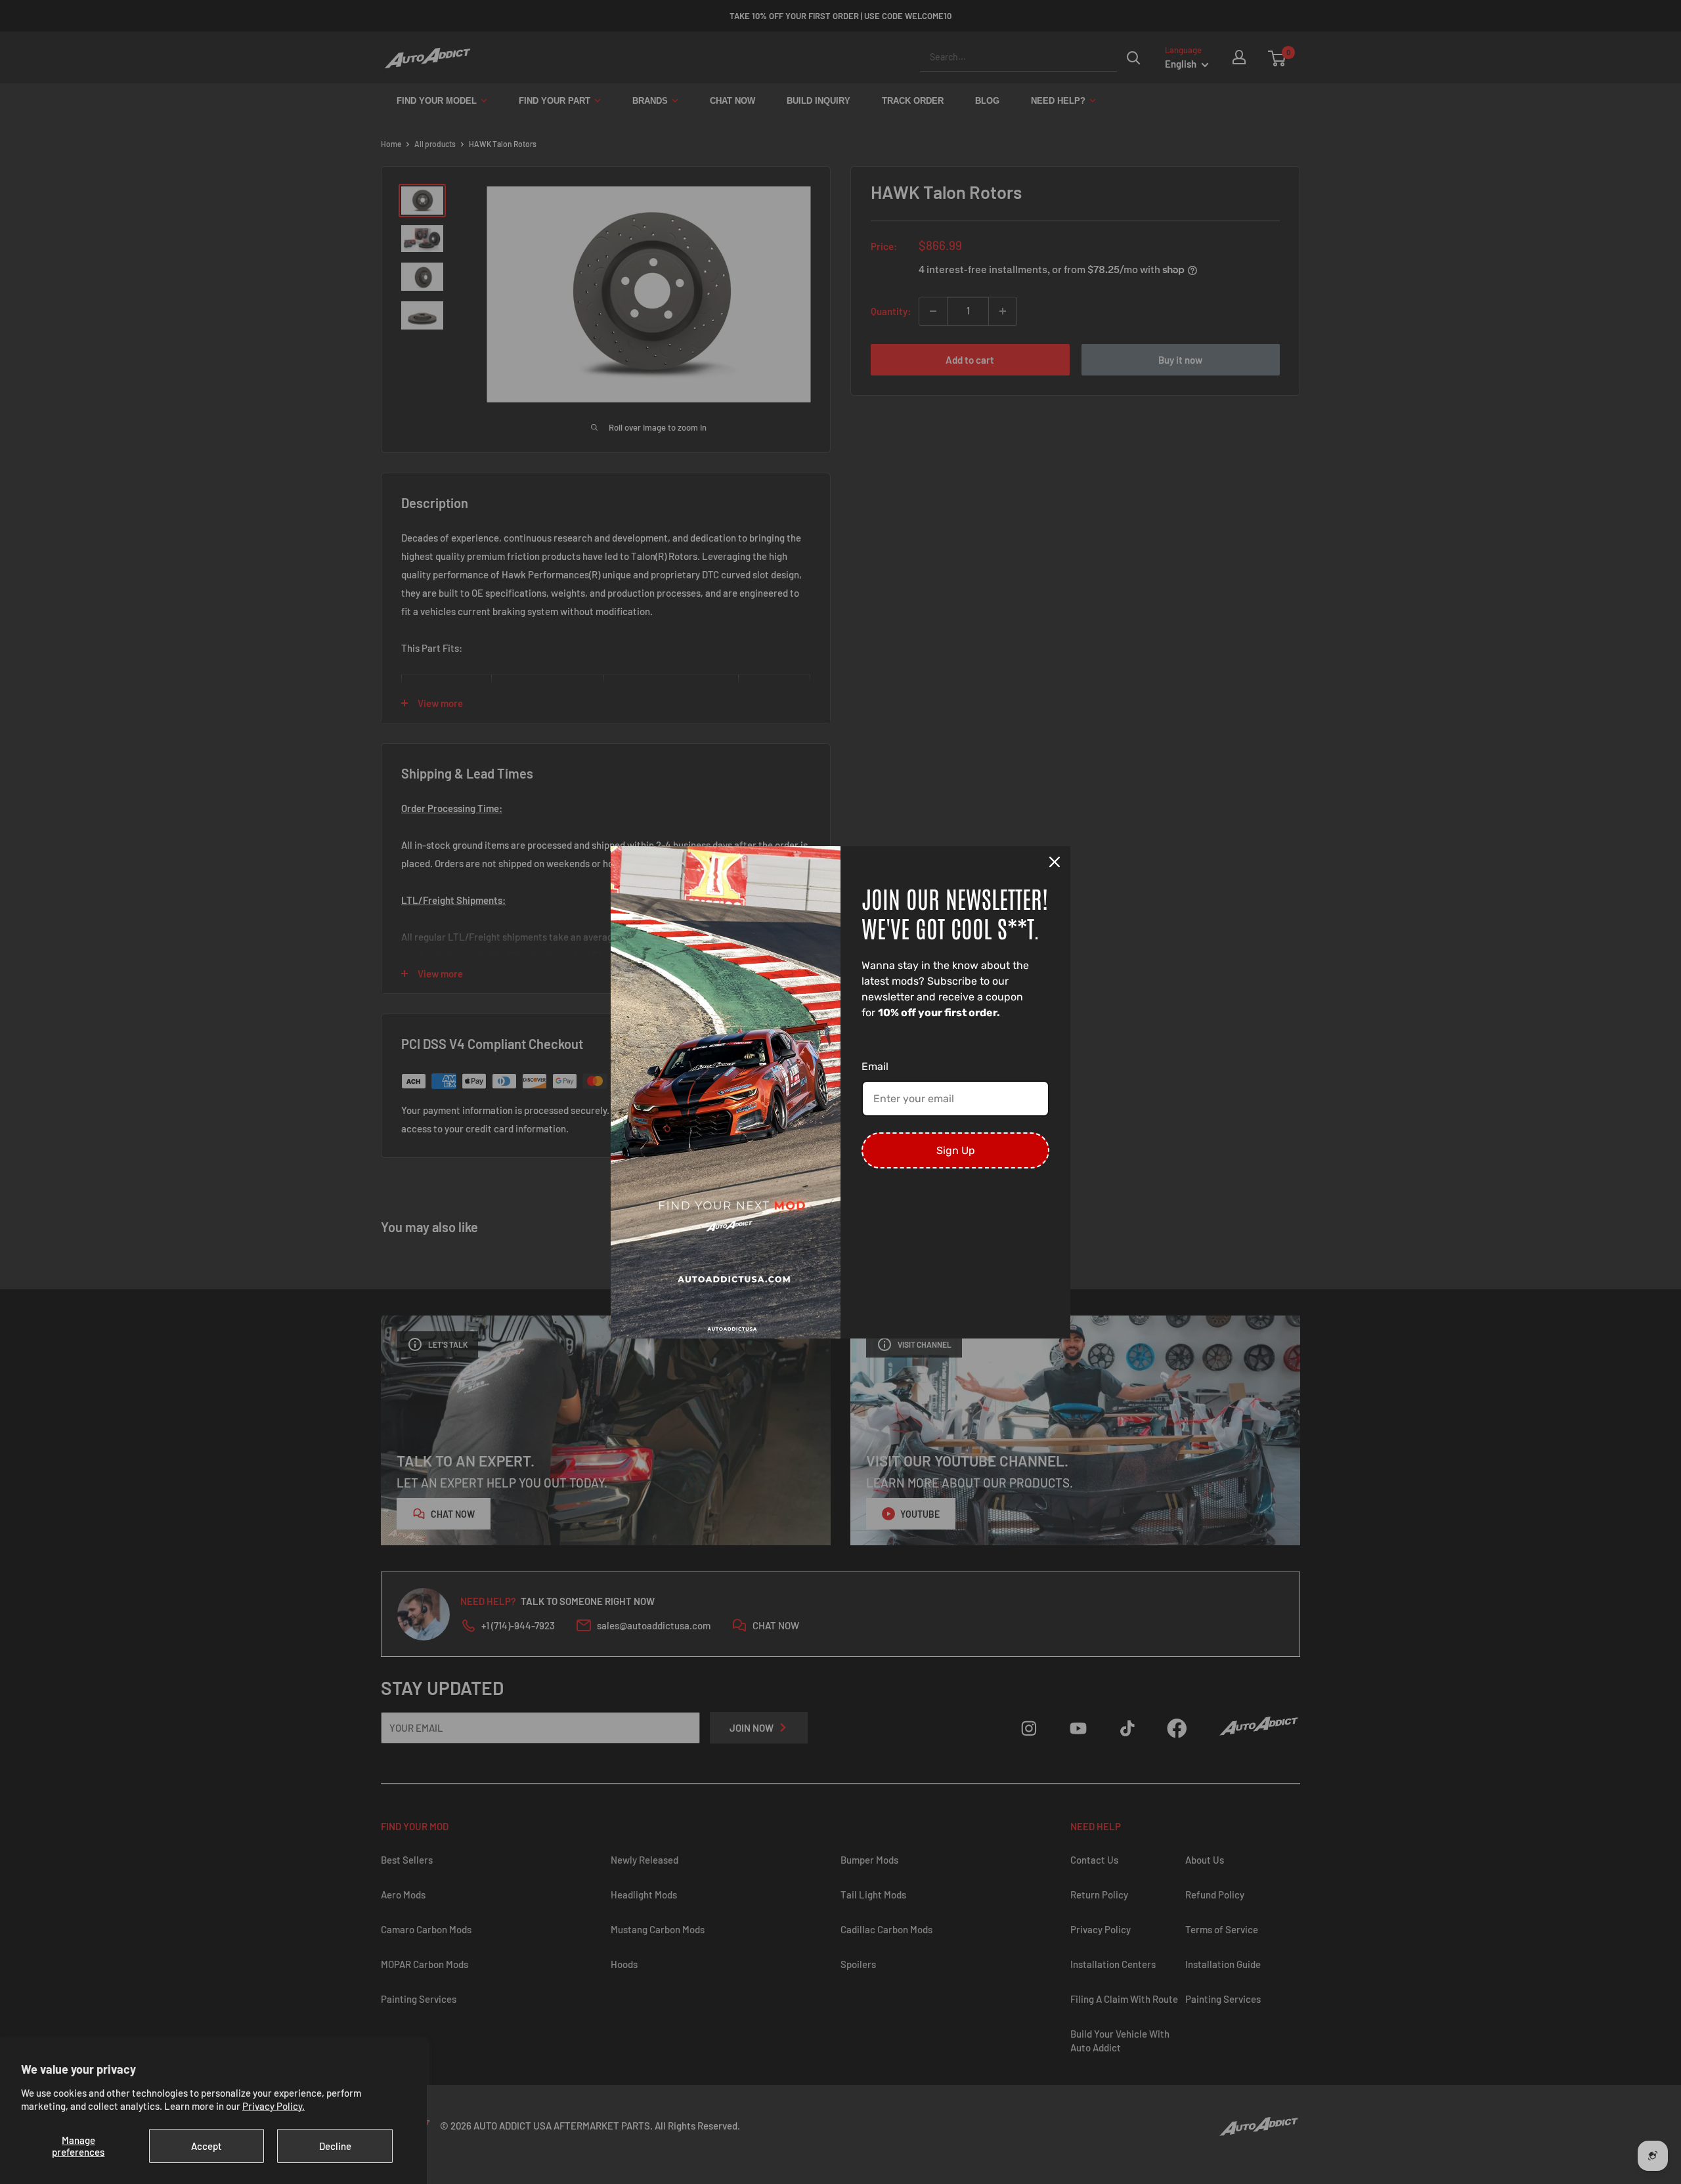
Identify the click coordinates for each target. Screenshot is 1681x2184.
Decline (335, 2146)
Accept (207, 2146)
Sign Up (956, 1150)
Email (875, 1066)
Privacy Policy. (273, 2106)
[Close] (1055, 862)
